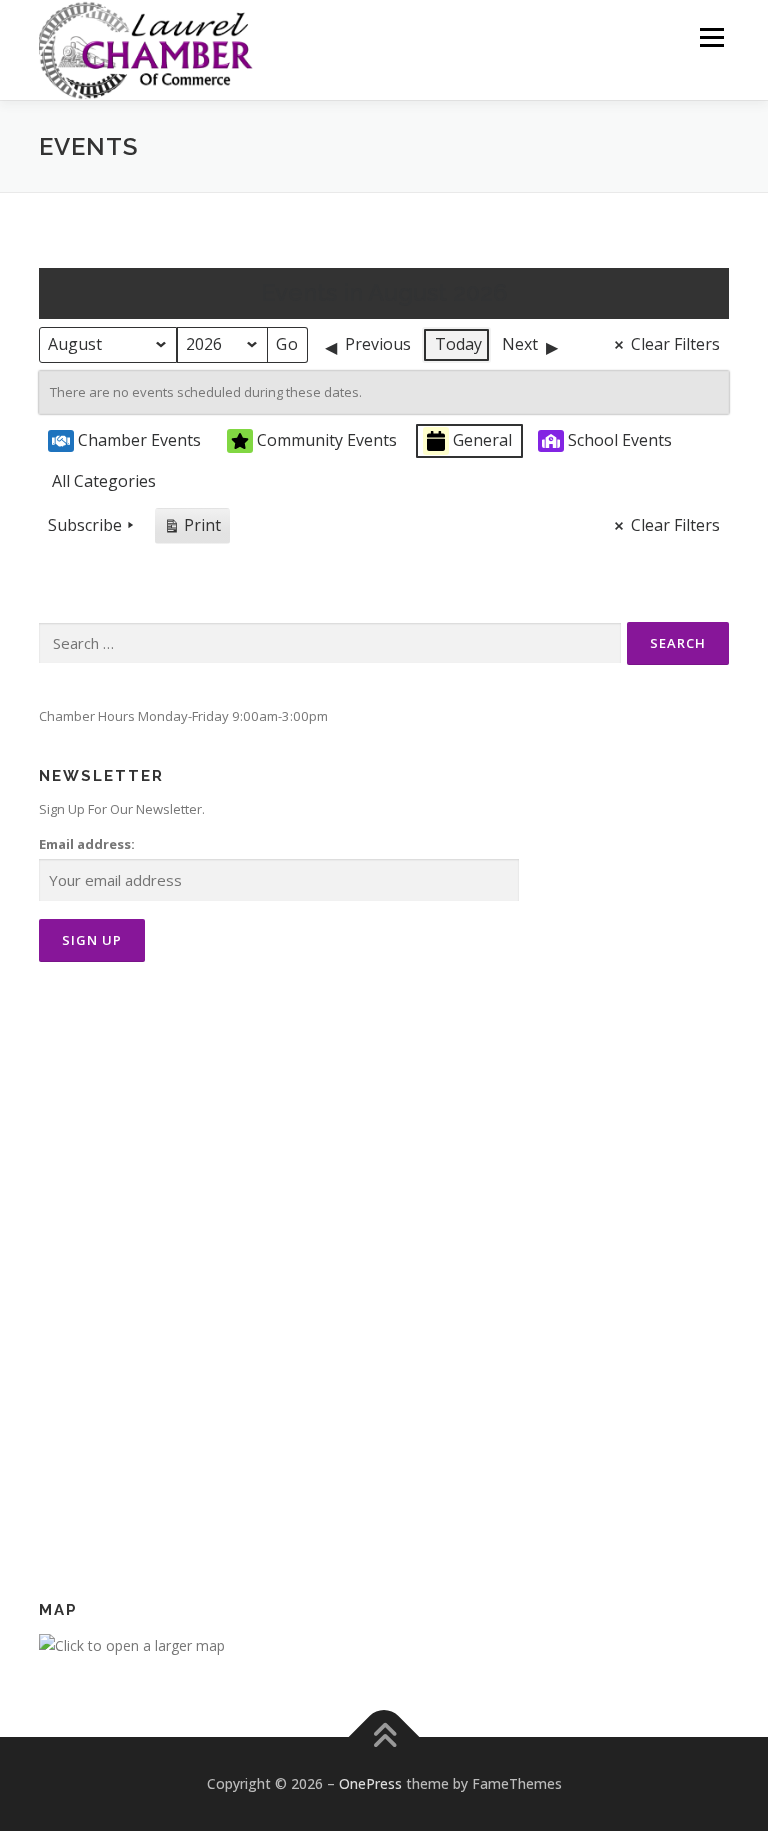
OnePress (370, 1783)
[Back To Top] (384, 1737)
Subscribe (85, 525)
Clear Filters (675, 344)
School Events (620, 440)
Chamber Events (139, 440)
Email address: (87, 844)
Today (458, 344)
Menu (711, 37)
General (482, 440)
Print (192, 529)
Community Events (327, 440)
